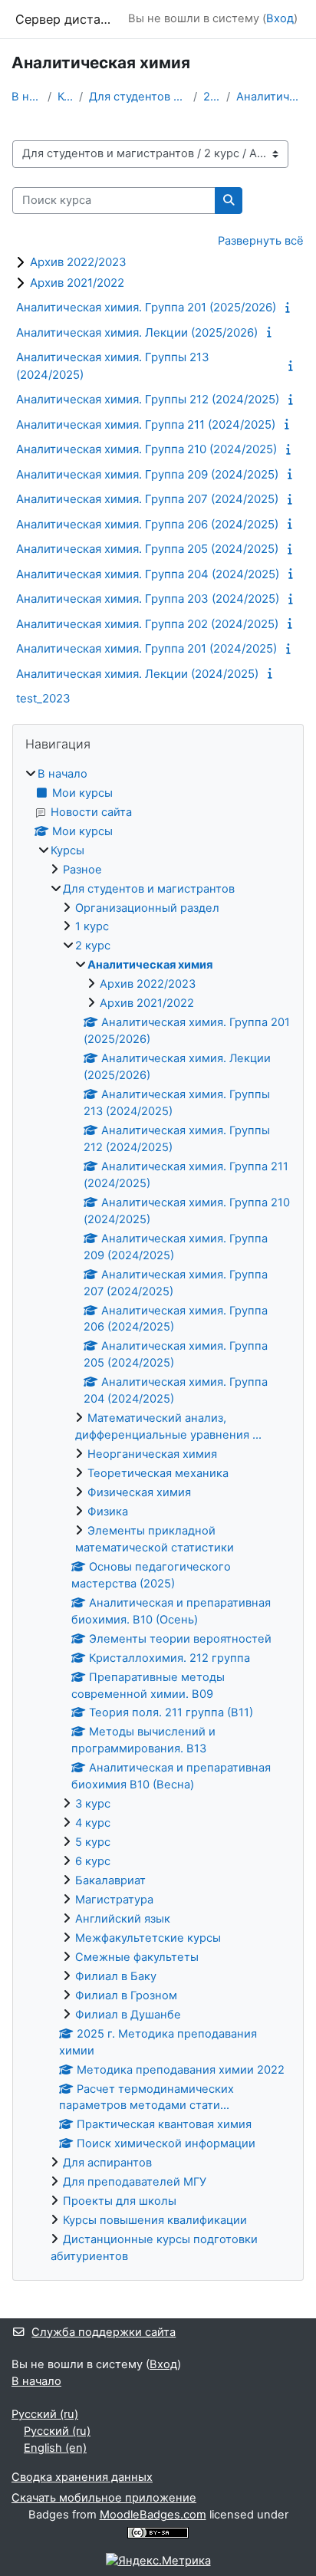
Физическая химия (139, 1492)
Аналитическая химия (270, 97)
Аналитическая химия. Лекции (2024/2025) (137, 674)
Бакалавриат (110, 1880)
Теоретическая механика (158, 1473)
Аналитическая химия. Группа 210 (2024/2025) (146, 449)
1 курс (92, 926)
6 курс (93, 1861)
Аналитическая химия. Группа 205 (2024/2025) (147, 549)
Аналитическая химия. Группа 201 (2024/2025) (146, 648)
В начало (26, 97)
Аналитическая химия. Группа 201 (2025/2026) (146, 307)
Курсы (66, 97)
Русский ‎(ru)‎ (45, 2414)
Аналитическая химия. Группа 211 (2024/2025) (146, 424)
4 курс (93, 1823)
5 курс (93, 1842)
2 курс (212, 97)
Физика (108, 1512)
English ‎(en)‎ (55, 2448)
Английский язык (123, 1919)
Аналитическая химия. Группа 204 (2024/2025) (148, 574)
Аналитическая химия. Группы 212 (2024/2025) (148, 399)
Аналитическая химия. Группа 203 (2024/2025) (148, 599)
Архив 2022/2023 (78, 262)
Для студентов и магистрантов (138, 97)
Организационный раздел (147, 908)
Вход (280, 18)
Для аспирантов (107, 2163)
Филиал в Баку (116, 1976)
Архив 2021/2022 (77, 283)
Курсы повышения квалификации (155, 2220)
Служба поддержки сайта (104, 2332)
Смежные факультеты (137, 1957)
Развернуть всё (261, 241)
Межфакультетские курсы (148, 1938)
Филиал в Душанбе (128, 2015)
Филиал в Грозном (126, 1995)
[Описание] (290, 308)
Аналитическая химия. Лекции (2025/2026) (137, 332)
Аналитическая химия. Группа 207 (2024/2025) (147, 499)
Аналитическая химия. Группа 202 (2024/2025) (147, 624)
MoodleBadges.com (153, 2515)
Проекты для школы (120, 2201)
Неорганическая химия (152, 1454)
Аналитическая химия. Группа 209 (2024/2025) (147, 474)
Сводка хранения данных (82, 2477)
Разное (82, 870)
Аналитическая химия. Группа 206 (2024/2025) (147, 524)
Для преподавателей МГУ (135, 2182)
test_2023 (43, 698)
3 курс (93, 1804)
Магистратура (114, 1900)
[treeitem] (158, 1516)
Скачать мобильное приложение (104, 2498)
